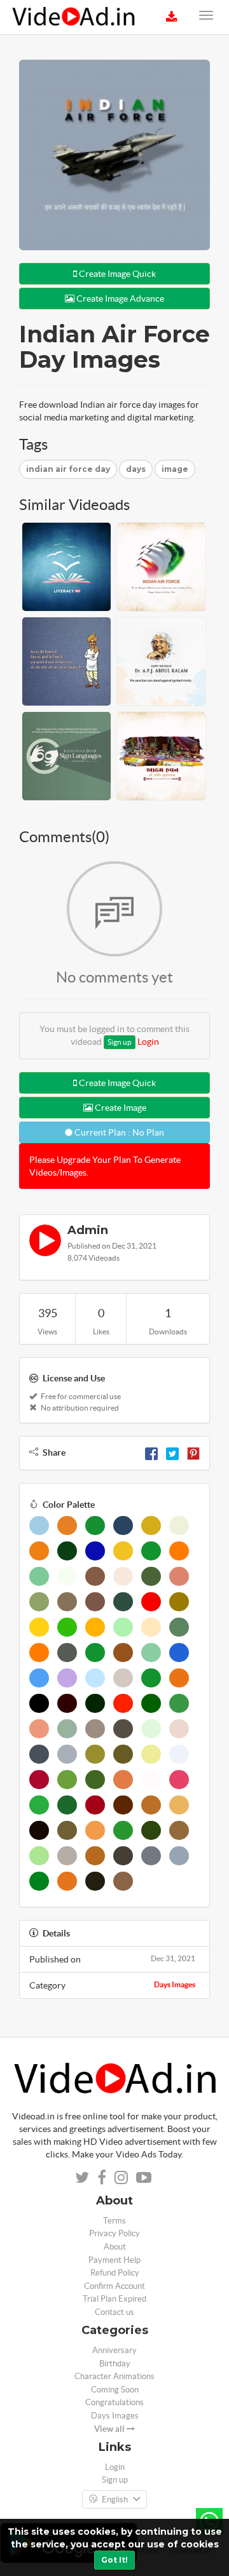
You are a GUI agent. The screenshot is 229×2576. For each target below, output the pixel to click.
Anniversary (114, 2350)
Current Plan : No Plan (118, 1132)
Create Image (120, 1108)
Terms (114, 2221)
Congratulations (114, 2402)
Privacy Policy (114, 2233)
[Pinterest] (193, 1452)
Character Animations (114, 2376)
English (115, 2499)
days (136, 469)
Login (148, 1042)
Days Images (175, 1984)
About (115, 2247)
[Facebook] (151, 1452)
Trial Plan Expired (114, 2299)
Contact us (114, 2312)
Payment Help (114, 2260)
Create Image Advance (119, 299)
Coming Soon (115, 2390)
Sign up (120, 1042)
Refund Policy (115, 2273)
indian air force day (68, 469)
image (175, 469)
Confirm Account (114, 2286)
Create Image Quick (116, 274)
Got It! (114, 2560)
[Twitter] (172, 1452)
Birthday (115, 2364)
